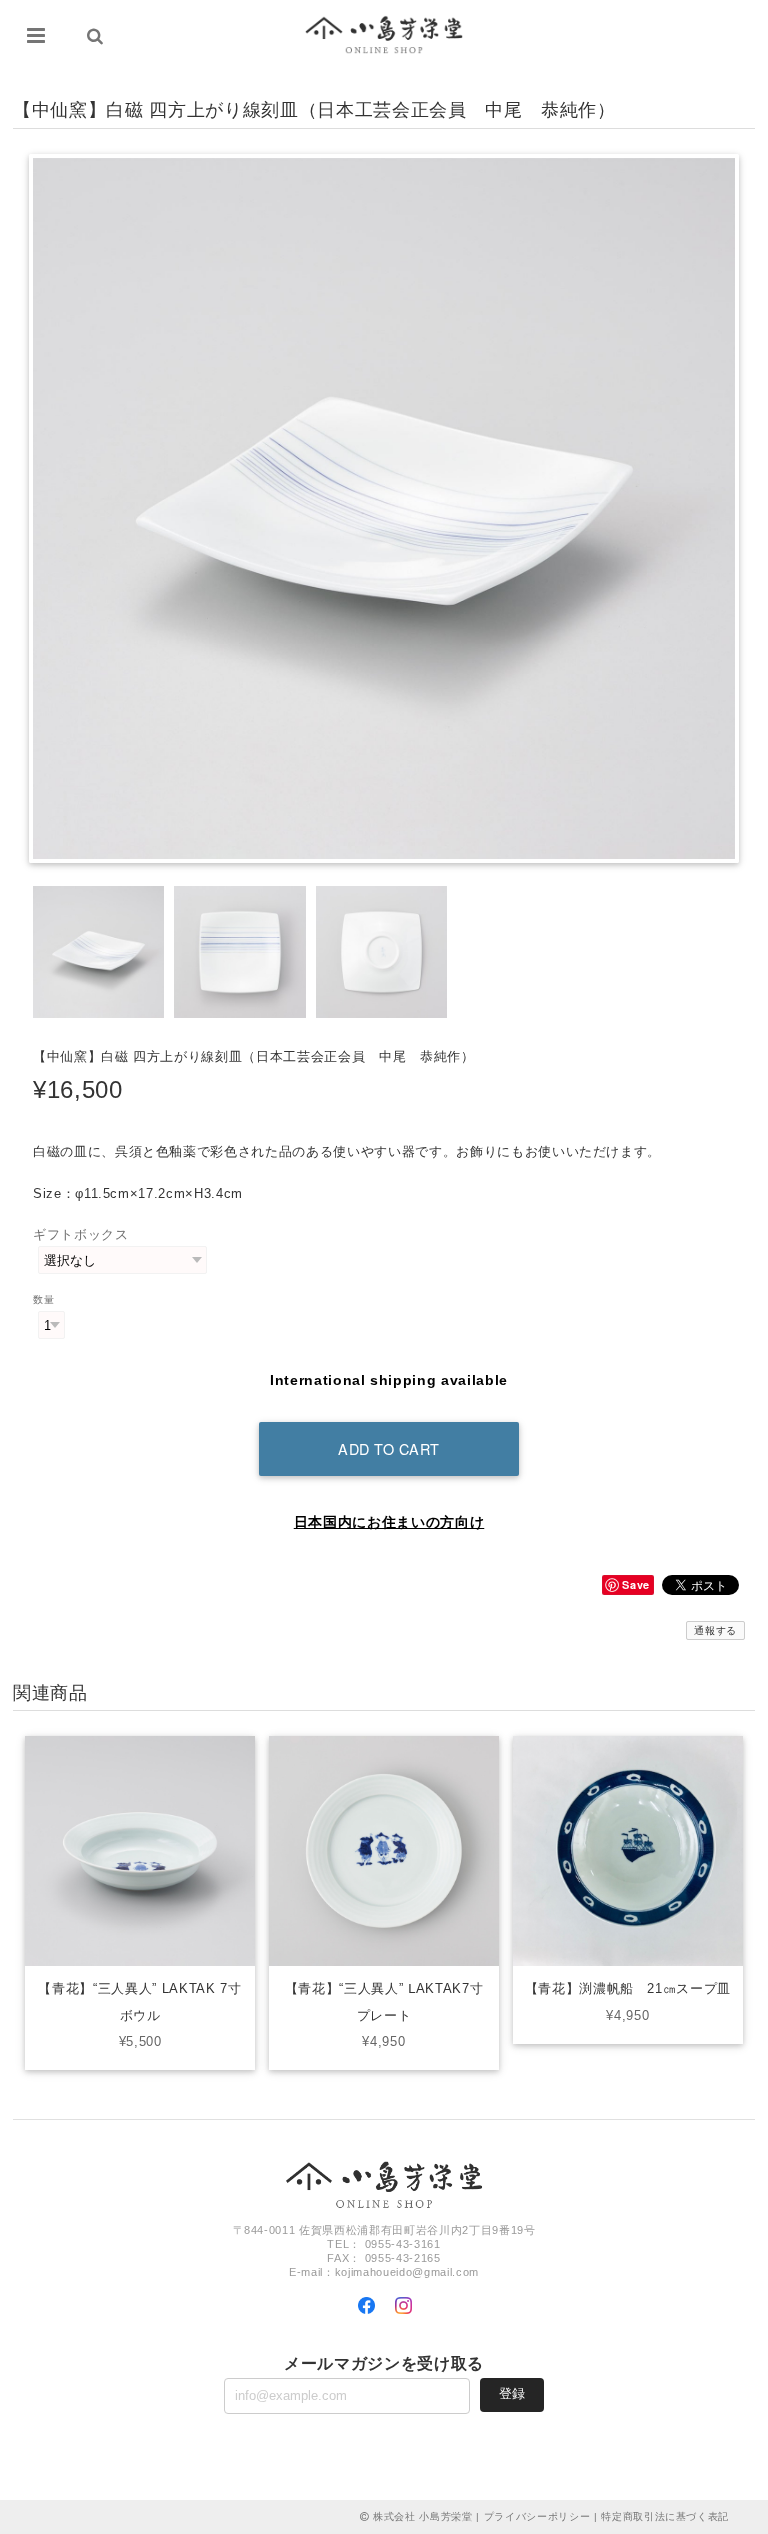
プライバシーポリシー (537, 2516)
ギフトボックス (81, 1234)
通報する (715, 1630)
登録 (512, 2393)
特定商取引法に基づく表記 (665, 2516)
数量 (43, 1299)
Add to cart (389, 1448)
